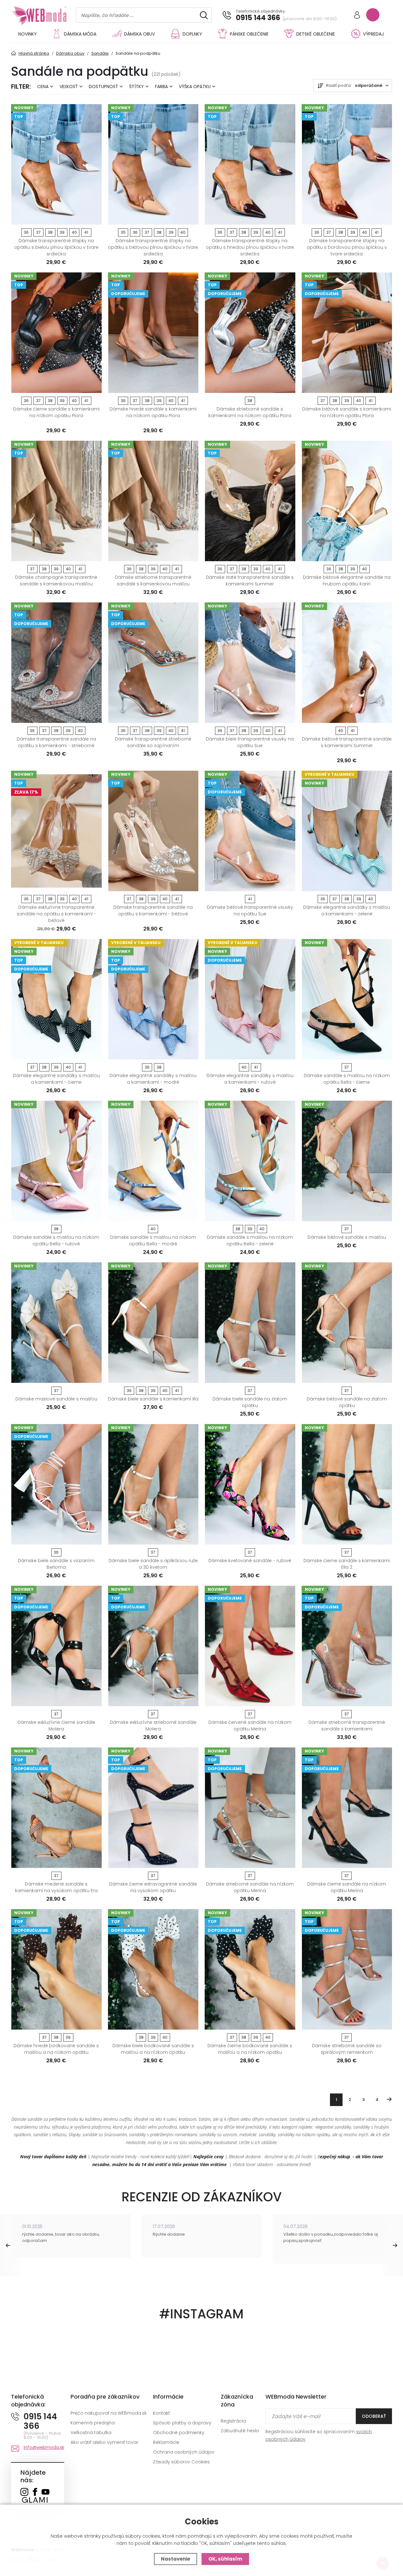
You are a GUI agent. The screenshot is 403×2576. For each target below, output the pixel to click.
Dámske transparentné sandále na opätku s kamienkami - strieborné (56, 742)
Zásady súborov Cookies (181, 2462)
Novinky (28, 34)
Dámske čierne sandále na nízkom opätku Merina (347, 1887)
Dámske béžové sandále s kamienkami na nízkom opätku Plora (347, 412)
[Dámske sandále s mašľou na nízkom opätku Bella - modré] (153, 1161)
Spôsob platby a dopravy (182, 2423)
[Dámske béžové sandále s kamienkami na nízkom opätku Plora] (347, 333)
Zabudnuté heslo (240, 2431)
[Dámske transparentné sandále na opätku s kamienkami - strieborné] (56, 663)
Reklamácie (166, 2442)
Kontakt (162, 2413)
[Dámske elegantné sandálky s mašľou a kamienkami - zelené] (347, 831)
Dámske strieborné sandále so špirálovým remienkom (347, 2049)
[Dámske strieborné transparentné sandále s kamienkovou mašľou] (153, 501)
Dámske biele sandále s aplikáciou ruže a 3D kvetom (153, 1564)
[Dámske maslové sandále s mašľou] (56, 1323)
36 (26, 232)
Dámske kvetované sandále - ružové (250, 1561)
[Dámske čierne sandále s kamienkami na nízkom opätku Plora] (56, 333)
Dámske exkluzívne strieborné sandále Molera (153, 1726)
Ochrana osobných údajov (184, 2452)
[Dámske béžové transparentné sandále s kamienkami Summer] (347, 663)
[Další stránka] (389, 2099)
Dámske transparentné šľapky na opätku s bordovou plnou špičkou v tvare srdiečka (347, 247)
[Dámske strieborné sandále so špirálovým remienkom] (347, 1969)
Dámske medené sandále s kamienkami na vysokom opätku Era (56, 1887)
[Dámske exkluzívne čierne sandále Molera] (56, 1646)
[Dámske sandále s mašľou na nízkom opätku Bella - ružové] (56, 1161)
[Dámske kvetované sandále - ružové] (250, 1484)
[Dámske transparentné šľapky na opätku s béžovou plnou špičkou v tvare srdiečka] (153, 164)
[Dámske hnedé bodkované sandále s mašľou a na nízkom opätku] (56, 1969)
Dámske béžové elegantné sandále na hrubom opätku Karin (347, 581)
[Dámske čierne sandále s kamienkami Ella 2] (347, 1484)
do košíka (54, 218)
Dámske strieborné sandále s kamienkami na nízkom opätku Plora (250, 412)
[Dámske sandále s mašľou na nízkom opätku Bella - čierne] (347, 999)
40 (74, 232)
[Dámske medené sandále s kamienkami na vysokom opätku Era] (56, 1808)
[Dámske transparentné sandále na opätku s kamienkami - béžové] (153, 831)
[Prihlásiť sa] (357, 16)
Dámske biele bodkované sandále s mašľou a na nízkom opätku (153, 2049)
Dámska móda (80, 34)
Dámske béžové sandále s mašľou (347, 1237)
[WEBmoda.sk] (24, 2492)
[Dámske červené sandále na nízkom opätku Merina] (250, 1646)
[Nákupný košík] (373, 15)
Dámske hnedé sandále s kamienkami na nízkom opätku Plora (153, 412)
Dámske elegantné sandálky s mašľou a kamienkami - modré (153, 1079)
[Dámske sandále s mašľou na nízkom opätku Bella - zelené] (250, 1161)
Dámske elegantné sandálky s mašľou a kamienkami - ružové (250, 1079)
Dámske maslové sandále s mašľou (56, 1399)
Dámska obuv (139, 34)
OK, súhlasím (225, 2559)
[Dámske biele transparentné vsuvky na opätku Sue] (250, 663)
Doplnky (192, 34)
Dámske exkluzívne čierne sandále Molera (56, 1726)
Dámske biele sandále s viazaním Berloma (56, 1564)
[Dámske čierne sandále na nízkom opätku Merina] (347, 1808)
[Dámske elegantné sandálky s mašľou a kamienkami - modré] (153, 999)
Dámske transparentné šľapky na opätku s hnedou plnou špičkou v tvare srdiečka (250, 247)
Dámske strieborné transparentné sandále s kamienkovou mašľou (153, 581)
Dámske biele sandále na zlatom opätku (250, 1402)
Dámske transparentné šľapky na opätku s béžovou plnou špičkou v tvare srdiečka (153, 247)
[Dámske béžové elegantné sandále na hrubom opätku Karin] (347, 501)
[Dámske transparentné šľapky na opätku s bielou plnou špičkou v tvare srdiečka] (56, 164)
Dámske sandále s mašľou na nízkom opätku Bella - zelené (250, 1241)
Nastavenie (176, 2559)
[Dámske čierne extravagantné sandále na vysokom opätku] (153, 1808)
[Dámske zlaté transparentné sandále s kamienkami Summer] (250, 501)
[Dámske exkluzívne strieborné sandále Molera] (153, 1646)
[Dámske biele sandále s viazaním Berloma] (56, 1484)
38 (50, 232)
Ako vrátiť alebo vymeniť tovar (104, 2442)
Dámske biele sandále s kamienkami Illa (153, 1399)
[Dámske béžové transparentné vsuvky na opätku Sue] (250, 831)
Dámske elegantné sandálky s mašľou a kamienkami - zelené (347, 911)
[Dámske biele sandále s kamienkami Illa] (153, 1323)
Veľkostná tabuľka (91, 2433)
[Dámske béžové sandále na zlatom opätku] (347, 1323)
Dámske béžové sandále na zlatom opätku (347, 1402)
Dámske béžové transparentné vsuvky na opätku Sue (250, 911)
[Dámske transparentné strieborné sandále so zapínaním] (153, 663)
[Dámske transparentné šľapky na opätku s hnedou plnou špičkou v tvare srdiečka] (250, 164)
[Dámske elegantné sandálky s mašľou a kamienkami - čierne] (56, 999)
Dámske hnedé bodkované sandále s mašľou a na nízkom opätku (56, 2049)
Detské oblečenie (316, 34)
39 (62, 232)
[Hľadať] (204, 15)
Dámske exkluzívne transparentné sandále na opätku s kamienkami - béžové (56, 914)
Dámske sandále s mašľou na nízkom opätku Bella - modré (153, 1241)
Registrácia (233, 2421)
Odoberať (374, 2416)
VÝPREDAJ (373, 34)
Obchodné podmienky (179, 2433)
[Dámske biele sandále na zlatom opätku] (250, 1323)
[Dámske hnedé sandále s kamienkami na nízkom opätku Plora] (153, 333)
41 (86, 232)
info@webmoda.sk (44, 2447)
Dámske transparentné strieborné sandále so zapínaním (153, 742)
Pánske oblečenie (249, 34)
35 (123, 232)
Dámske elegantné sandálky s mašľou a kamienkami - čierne (56, 1079)
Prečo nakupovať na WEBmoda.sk (109, 2413)
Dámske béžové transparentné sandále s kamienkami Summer (347, 742)
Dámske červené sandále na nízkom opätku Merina (250, 1726)
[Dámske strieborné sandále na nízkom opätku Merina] (250, 1808)
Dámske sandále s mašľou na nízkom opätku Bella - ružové (56, 1241)
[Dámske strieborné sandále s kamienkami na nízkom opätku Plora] (250, 333)
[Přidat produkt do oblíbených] (94, 218)
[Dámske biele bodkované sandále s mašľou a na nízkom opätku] (153, 1969)
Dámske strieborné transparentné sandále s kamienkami (347, 1726)
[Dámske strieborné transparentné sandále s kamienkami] (347, 1646)
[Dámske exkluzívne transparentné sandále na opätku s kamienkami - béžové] (56, 831)
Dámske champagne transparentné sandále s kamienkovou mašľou (56, 581)
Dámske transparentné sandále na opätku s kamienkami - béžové (153, 911)
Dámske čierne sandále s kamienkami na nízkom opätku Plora (56, 412)
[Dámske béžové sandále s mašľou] (347, 1161)
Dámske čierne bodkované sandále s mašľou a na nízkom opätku (250, 2049)
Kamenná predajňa (93, 2423)
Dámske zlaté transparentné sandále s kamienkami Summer (250, 581)
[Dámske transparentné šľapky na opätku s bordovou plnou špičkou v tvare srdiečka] (347, 164)
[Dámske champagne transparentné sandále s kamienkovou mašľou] (56, 501)
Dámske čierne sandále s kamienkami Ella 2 (347, 1564)
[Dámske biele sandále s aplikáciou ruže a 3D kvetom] (153, 1484)
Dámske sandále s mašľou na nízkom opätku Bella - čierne (347, 1079)
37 (38, 232)
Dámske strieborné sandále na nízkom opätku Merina (250, 1887)
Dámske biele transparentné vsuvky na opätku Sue (250, 742)
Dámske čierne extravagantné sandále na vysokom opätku (153, 1887)
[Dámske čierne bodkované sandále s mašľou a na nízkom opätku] (250, 1969)
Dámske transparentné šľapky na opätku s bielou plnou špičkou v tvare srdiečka (56, 247)
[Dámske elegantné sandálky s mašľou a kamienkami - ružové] (250, 999)
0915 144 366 (258, 18)
